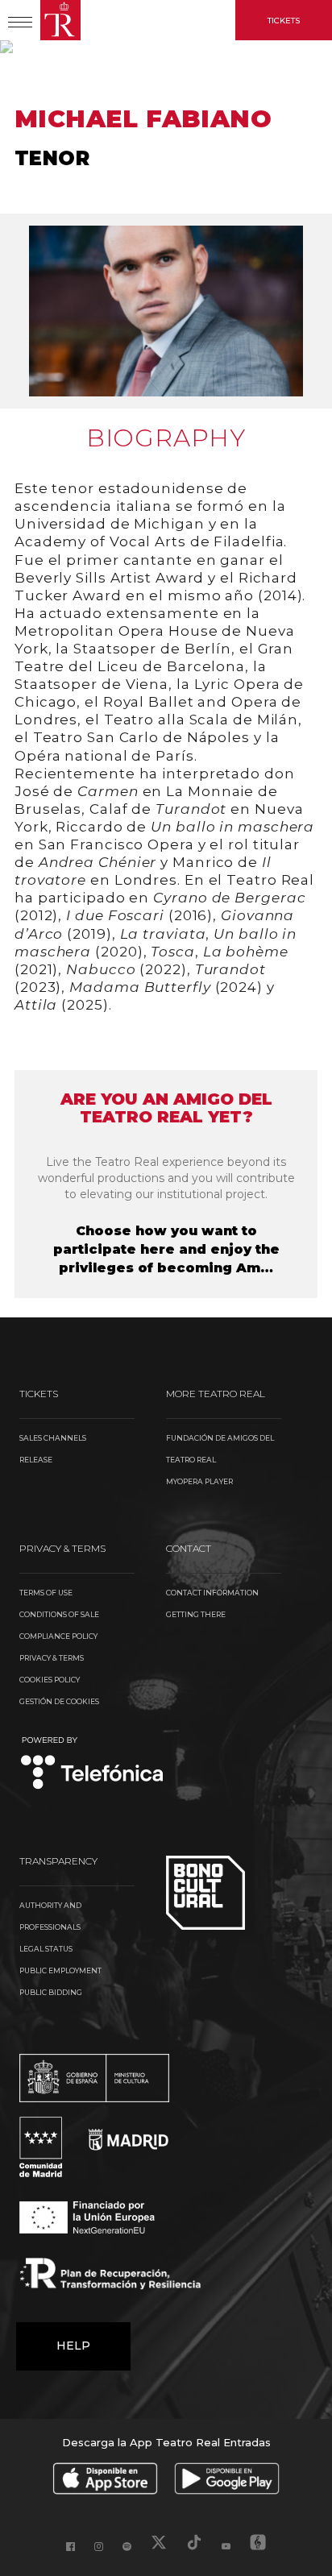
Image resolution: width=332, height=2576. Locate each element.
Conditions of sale (59, 1614)
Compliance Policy (58, 1636)
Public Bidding (51, 1992)
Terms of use (46, 1593)
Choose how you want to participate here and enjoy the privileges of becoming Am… (166, 1249)
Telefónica (92, 1764)
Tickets (284, 21)
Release (36, 1460)
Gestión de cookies (59, 1701)
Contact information (212, 1593)
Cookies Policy (50, 1680)
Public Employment (60, 1970)
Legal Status (46, 1949)
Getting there (196, 1614)
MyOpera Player (199, 1481)
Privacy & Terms (52, 1658)
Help (73, 2346)
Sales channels (53, 1438)
